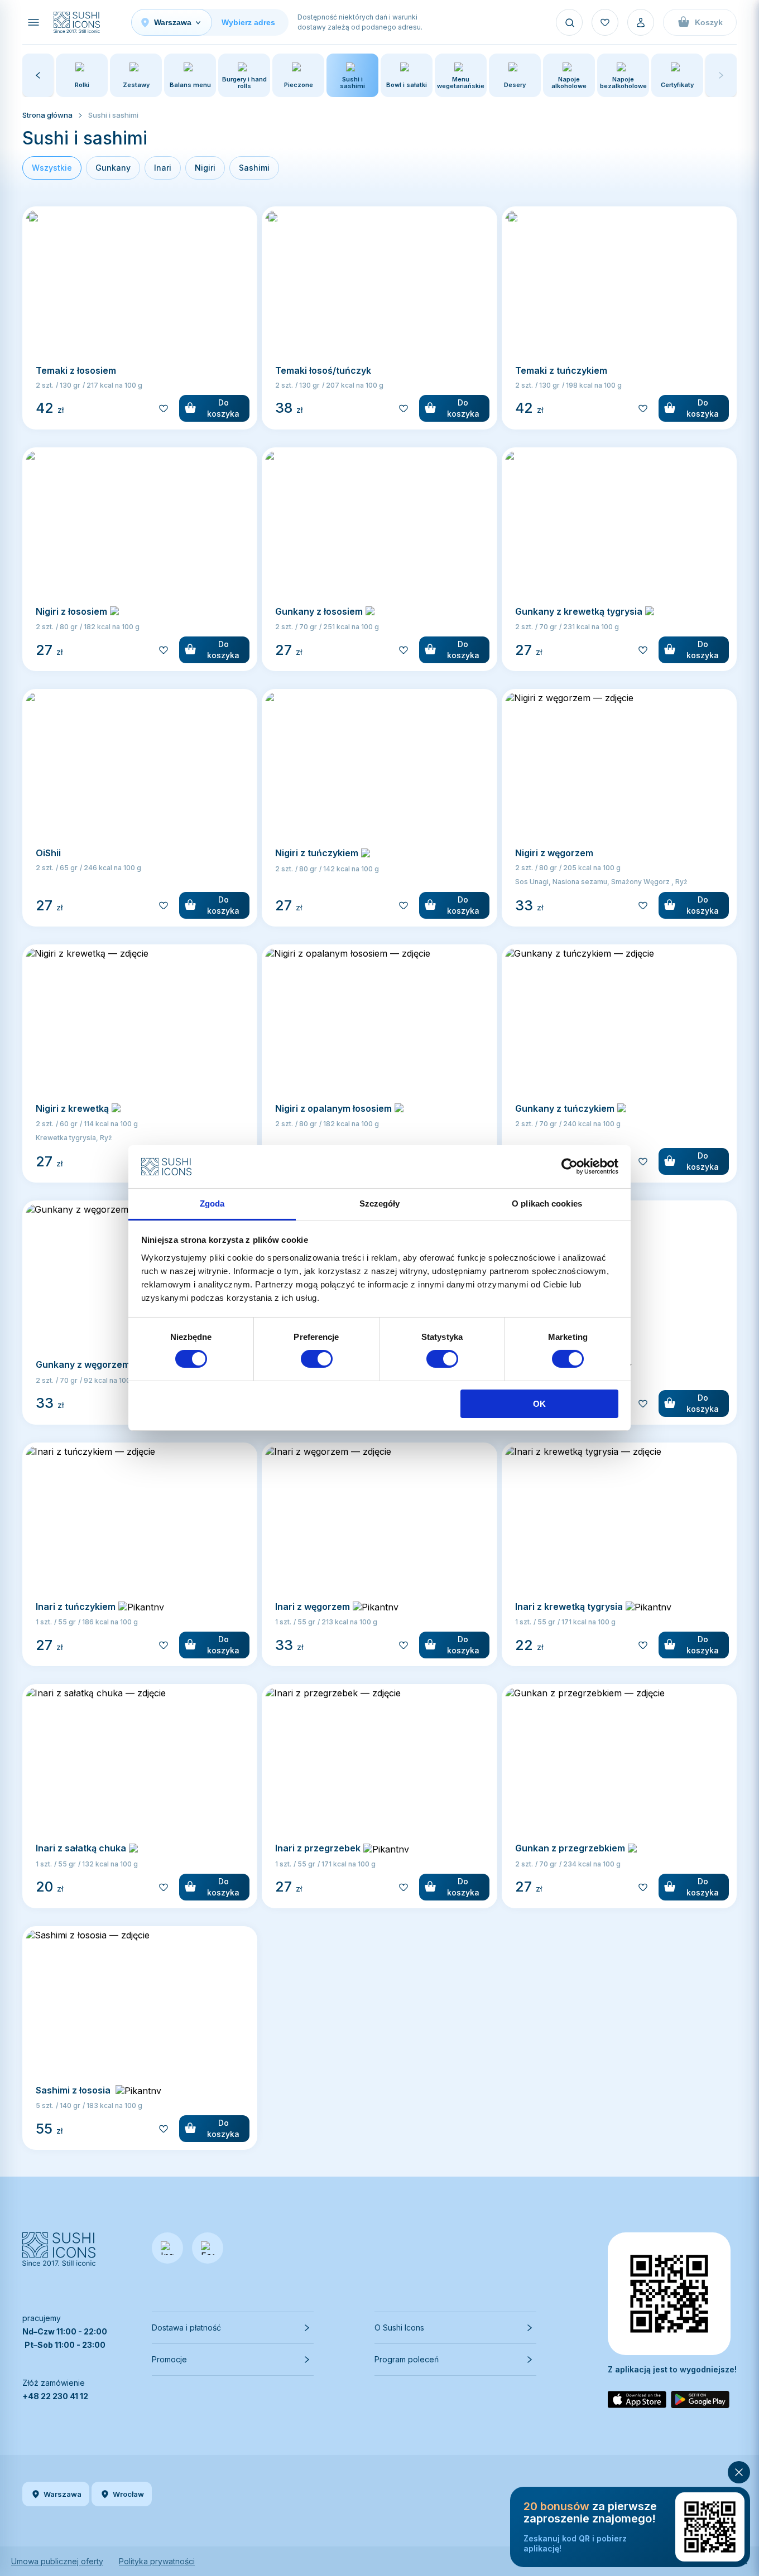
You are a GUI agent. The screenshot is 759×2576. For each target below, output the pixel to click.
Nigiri (205, 168)
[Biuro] (641, 22)
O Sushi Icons (399, 2327)
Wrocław (128, 2494)
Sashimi (254, 168)
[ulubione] (605, 22)
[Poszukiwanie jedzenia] (569, 22)
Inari (163, 168)
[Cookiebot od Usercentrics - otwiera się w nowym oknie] (570, 1166)
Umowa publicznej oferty (57, 2561)
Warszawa (63, 2494)
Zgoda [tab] (212, 1203)
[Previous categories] (38, 75)
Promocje (169, 2359)
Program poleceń (407, 2359)
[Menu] (33, 22)
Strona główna (47, 115)
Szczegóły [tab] (380, 1203)
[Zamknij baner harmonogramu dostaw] (739, 2472)
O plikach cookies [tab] (547, 1203)
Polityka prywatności (157, 2561)
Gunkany (113, 168)
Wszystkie (52, 168)
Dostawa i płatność (186, 2327)
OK (539, 1404)
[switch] (317, 1359)
